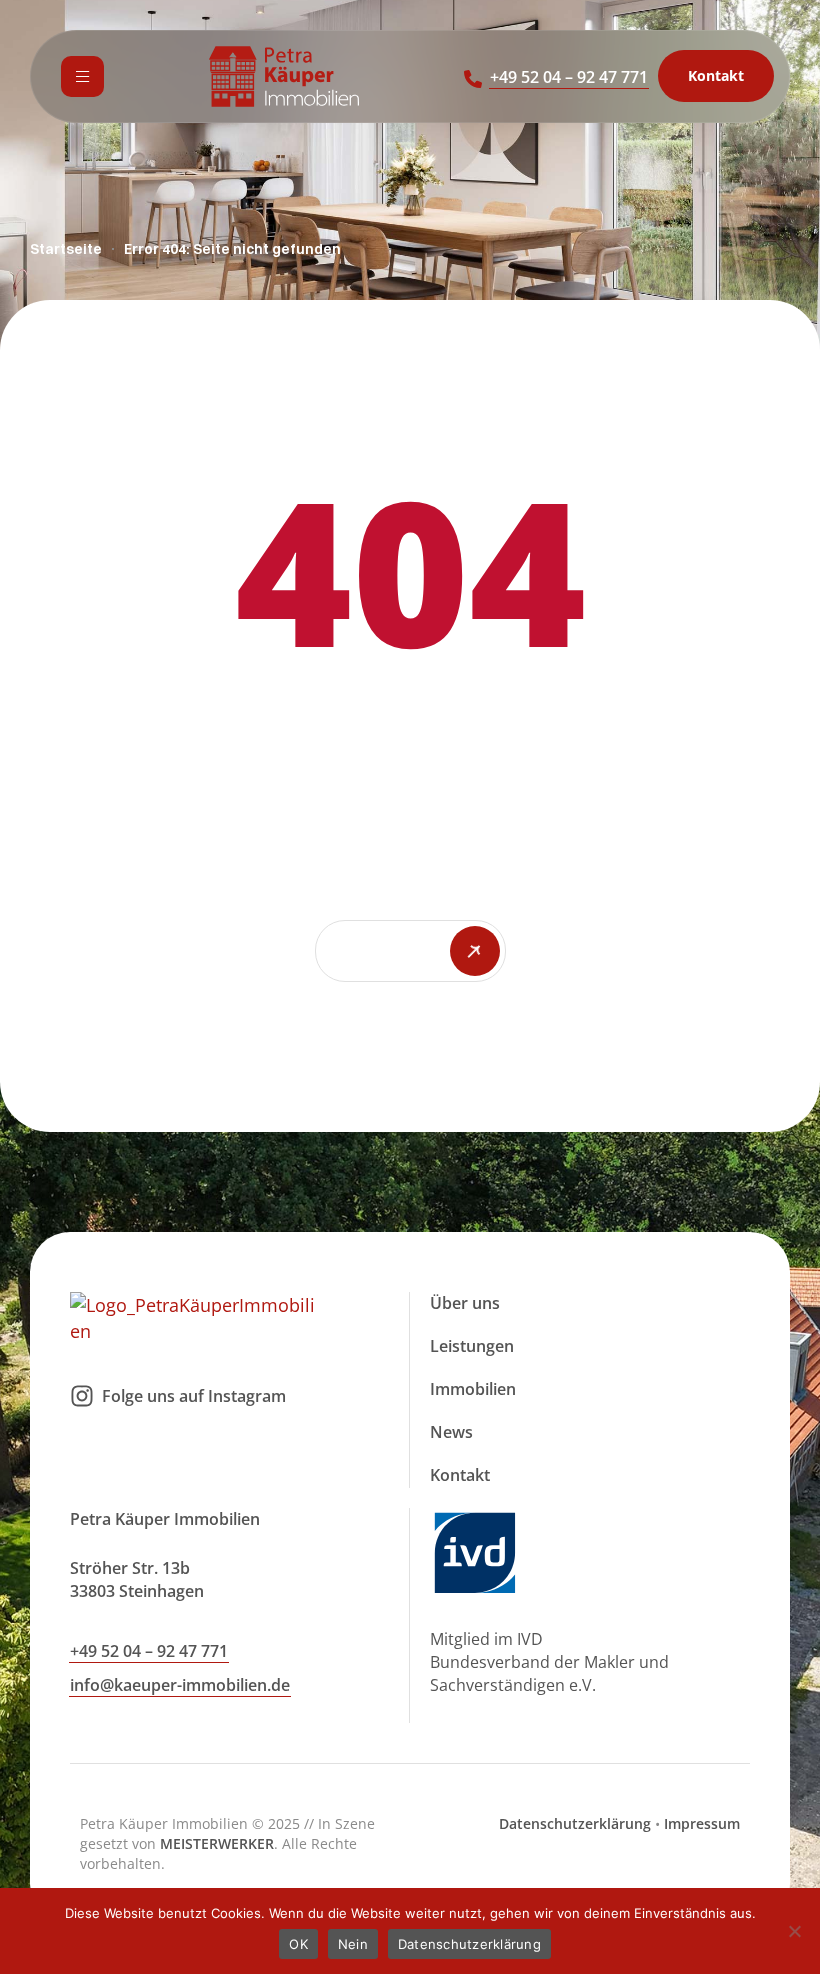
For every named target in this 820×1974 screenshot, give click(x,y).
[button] (569, 77)
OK (298, 1944)
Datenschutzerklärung (575, 1823)
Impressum (702, 1823)
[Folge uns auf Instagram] (82, 1396)
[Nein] (795, 1931)
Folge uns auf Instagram (194, 1396)
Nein (353, 1944)
